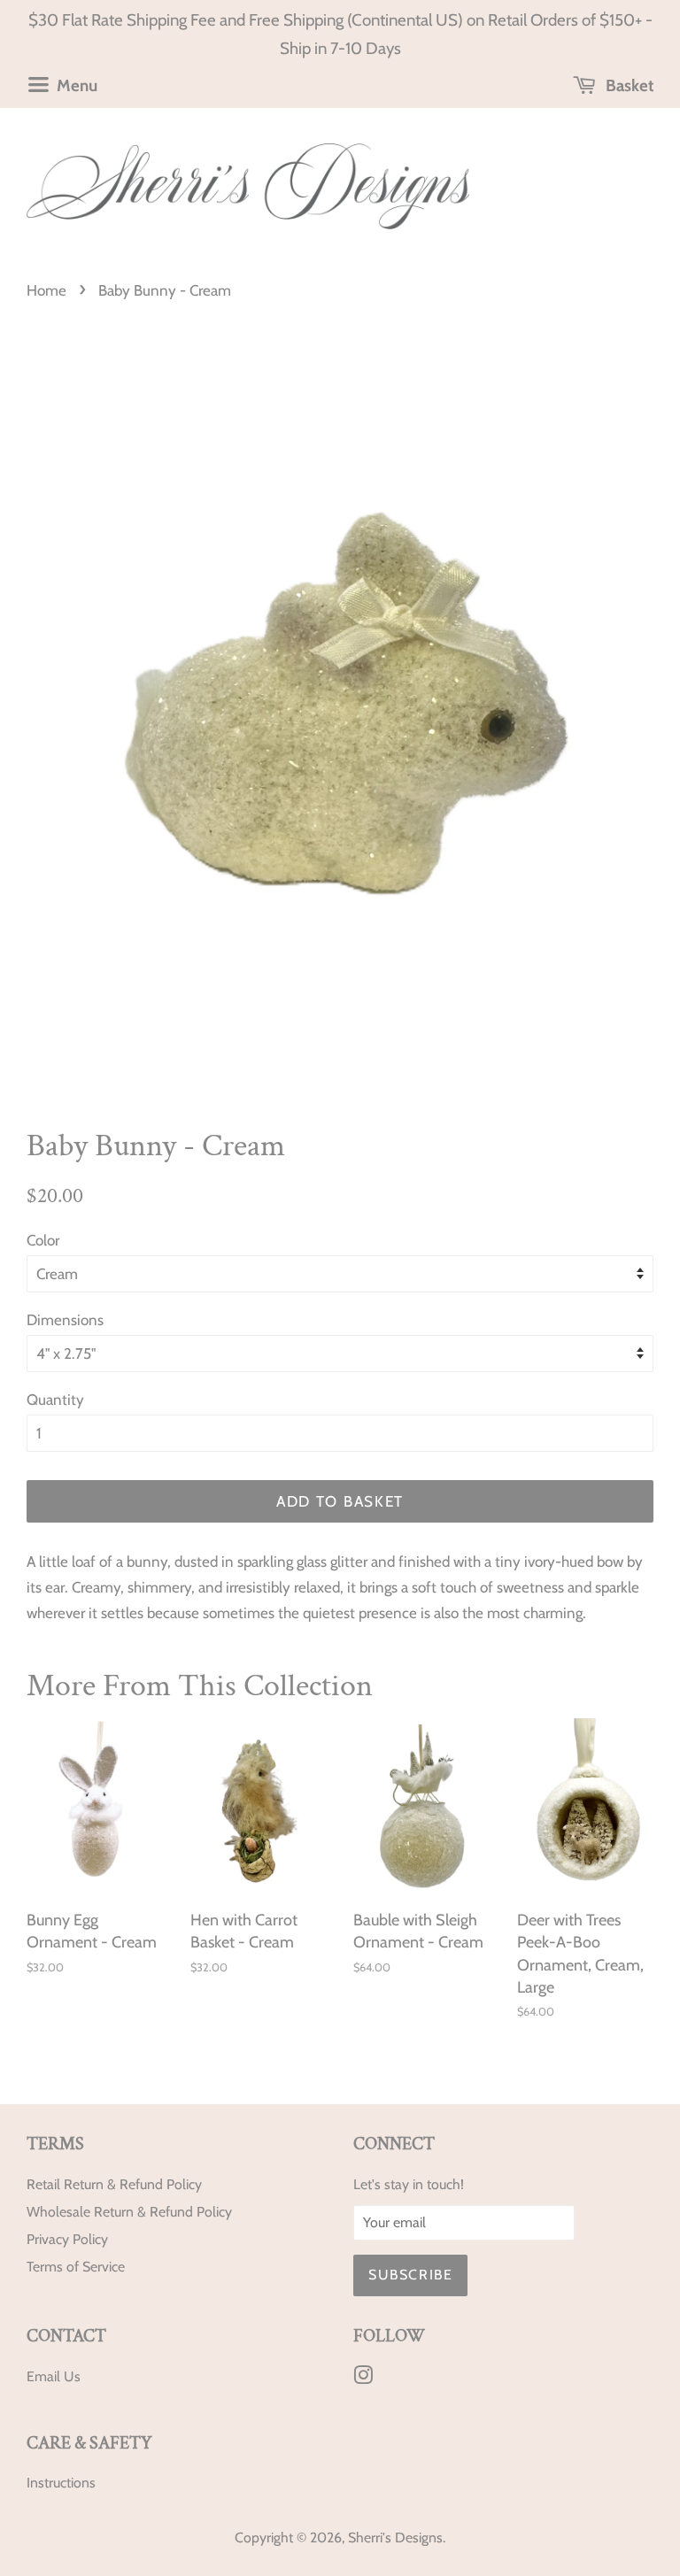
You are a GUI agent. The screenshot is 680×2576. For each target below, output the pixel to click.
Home (46, 290)
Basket (628, 85)
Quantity (55, 1400)
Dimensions (65, 1320)
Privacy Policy (67, 2239)
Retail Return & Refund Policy (114, 2184)
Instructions (61, 2483)
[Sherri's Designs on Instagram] (363, 2378)
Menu (75, 85)
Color (43, 1240)
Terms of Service (76, 2267)
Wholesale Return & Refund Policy (129, 2212)
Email (43, 2376)
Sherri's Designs (395, 2537)
